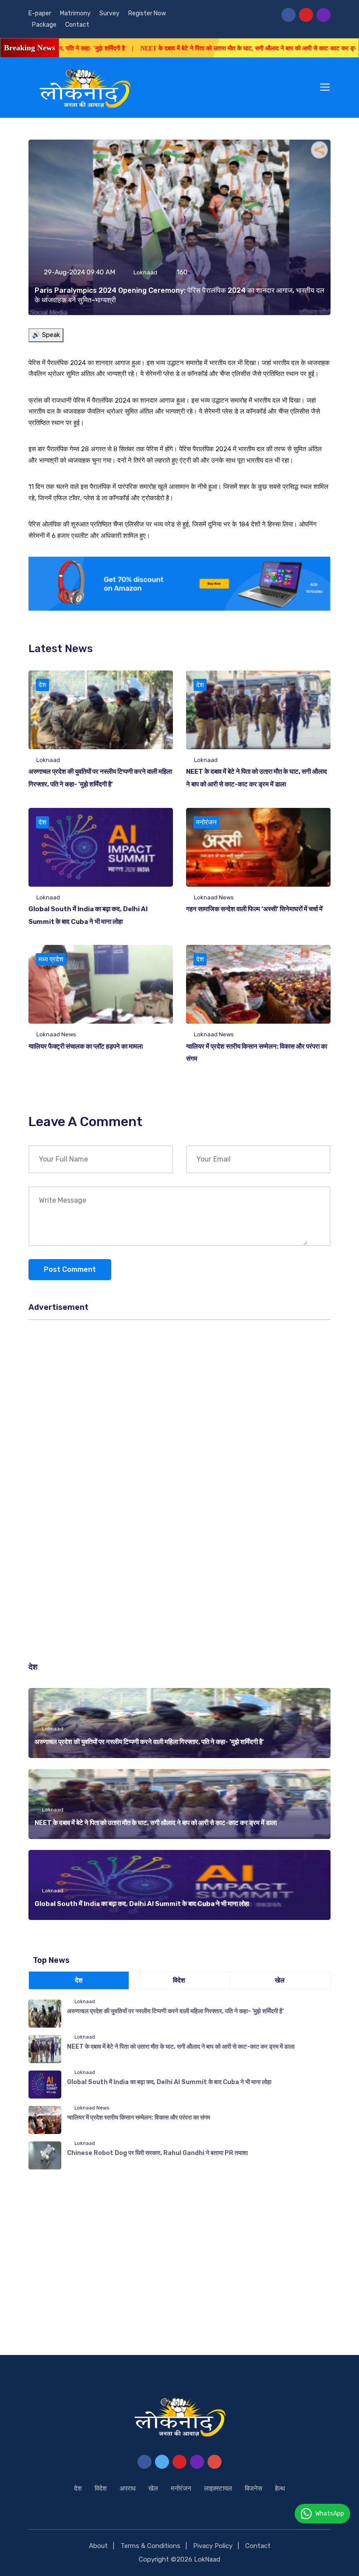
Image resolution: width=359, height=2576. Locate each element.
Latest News (61, 649)
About (98, 2546)
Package (44, 25)
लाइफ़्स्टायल (218, 2488)
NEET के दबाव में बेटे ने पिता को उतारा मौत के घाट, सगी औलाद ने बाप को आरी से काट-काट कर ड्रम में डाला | (215, 48)
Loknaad (145, 272)
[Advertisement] (179, 1390)
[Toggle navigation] (326, 88)
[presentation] (322, 1667)
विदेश (101, 2488)
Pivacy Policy (213, 2546)
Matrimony (75, 13)
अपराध (128, 2488)
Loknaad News (214, 897)
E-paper (40, 13)
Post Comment (70, 1269)
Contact (77, 25)
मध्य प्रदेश (51, 959)
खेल (153, 2488)
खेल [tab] (280, 1980)
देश (42, 685)
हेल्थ (280, 2488)
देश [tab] (79, 1980)
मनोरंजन (206, 822)
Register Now (147, 13)
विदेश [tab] (179, 1980)
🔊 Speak (46, 335)
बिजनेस (253, 2488)
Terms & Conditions (150, 2546)
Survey (109, 13)
